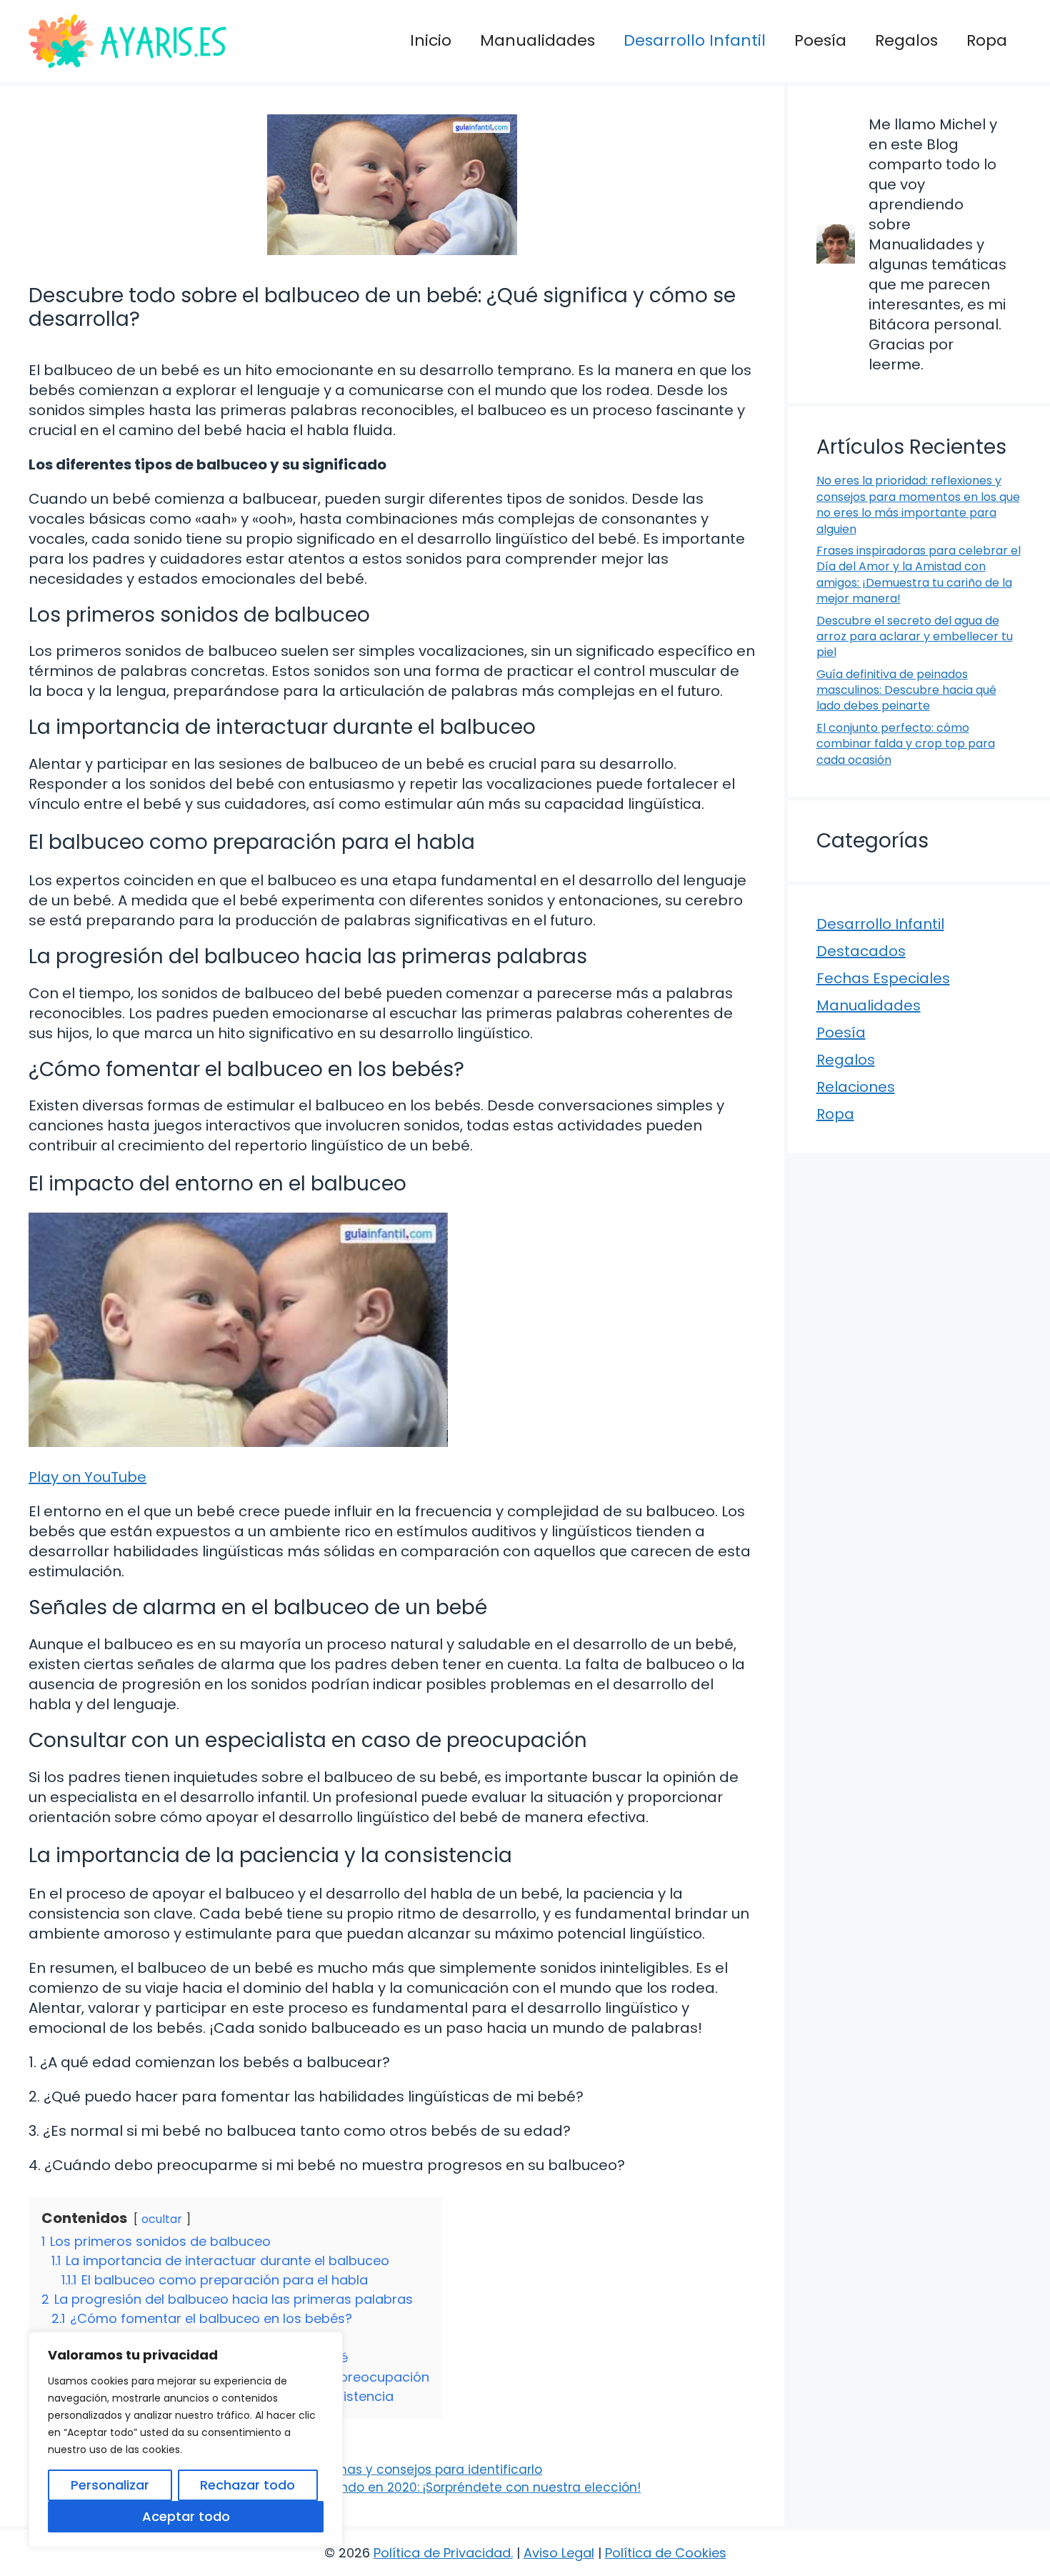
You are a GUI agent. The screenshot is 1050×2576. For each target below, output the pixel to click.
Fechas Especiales (883, 978)
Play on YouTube (87, 1477)
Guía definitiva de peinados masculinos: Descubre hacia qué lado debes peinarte (906, 690)
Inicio (431, 40)
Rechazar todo (247, 2485)
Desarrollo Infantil (695, 40)
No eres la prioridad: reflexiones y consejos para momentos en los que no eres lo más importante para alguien (918, 504)
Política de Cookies (666, 2553)
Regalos (906, 40)
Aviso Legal (559, 2553)
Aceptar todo (186, 2516)
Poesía (820, 40)
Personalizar (110, 2485)
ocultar (162, 2219)
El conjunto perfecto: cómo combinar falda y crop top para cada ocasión (906, 744)
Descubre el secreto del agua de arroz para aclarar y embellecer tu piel (915, 637)
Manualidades (537, 40)
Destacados (861, 951)
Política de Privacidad (442, 2553)
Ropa (987, 40)
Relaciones (856, 1087)
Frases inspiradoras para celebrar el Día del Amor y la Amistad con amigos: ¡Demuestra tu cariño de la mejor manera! (919, 575)
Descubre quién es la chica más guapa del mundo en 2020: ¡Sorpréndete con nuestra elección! (344, 2487)
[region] (186, 2440)
